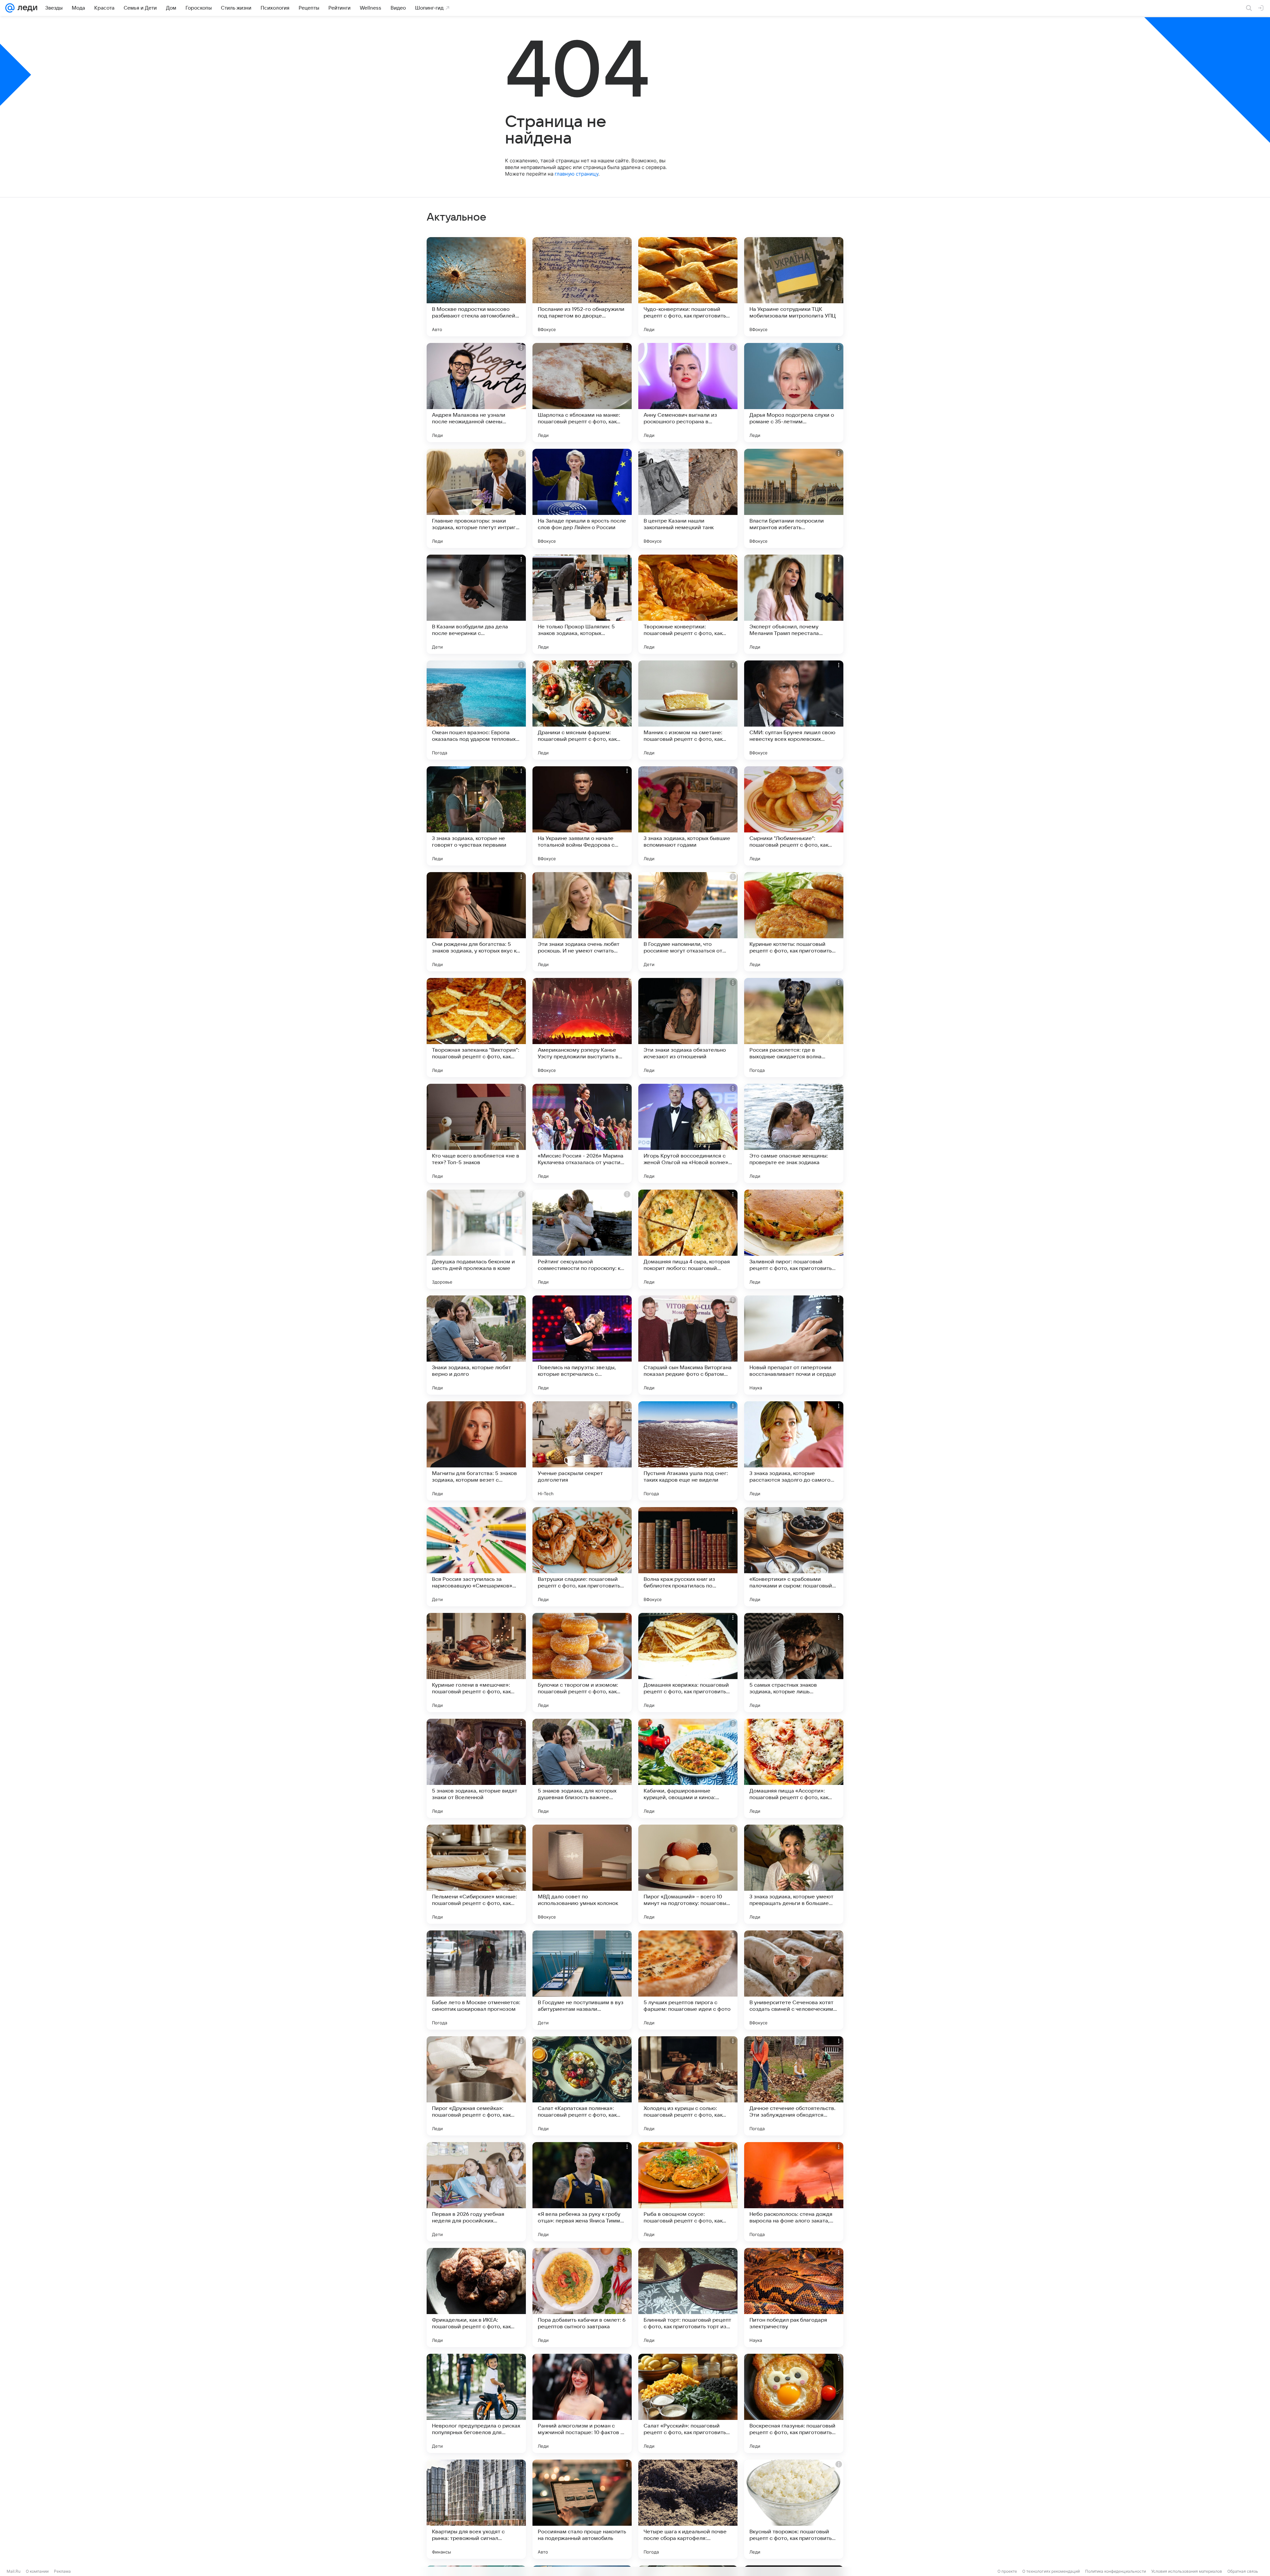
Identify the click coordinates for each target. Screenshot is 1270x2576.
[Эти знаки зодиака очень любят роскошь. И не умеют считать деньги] (582, 922)
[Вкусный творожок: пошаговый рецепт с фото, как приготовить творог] (794, 2509)
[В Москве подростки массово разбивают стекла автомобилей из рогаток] (476, 287)
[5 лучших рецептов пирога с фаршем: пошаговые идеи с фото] (688, 1980)
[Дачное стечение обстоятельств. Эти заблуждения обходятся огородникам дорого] (794, 2086)
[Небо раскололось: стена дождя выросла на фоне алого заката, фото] (794, 2192)
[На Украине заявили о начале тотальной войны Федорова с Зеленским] (582, 816)
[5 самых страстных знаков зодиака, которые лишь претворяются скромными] (794, 1663)
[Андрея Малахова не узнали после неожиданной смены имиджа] (476, 393)
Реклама (62, 2571)
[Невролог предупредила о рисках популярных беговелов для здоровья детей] (476, 2403)
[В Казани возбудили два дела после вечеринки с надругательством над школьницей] (476, 604)
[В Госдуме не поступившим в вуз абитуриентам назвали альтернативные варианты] (582, 1980)
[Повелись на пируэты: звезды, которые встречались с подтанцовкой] (582, 1345)
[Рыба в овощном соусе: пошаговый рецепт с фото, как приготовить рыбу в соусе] (688, 2192)
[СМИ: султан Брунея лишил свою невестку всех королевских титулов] (794, 710)
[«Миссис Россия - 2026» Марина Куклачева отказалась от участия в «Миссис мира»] (582, 1133)
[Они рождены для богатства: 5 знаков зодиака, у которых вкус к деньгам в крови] (476, 922)
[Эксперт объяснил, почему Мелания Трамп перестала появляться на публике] (794, 604)
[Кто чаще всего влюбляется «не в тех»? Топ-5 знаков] (476, 1133)
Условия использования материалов (1187, 2571)
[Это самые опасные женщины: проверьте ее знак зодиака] (794, 1133)
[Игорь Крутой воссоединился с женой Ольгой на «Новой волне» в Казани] (688, 1133)
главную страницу (576, 174)
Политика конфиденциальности (1116, 2571)
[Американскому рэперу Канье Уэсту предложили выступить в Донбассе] (582, 1028)
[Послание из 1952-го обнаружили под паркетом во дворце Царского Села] (582, 287)
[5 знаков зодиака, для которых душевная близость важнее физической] (582, 1768)
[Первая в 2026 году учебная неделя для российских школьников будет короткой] (476, 2192)
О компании (37, 2571)
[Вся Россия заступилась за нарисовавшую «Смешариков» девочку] (476, 1557)
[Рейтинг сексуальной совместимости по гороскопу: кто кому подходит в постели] (582, 1239)
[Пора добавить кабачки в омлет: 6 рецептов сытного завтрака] (582, 2298)
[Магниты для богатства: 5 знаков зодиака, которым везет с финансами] (476, 1451)
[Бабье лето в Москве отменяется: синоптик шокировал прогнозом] (476, 1980)
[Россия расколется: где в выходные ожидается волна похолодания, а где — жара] (794, 1028)
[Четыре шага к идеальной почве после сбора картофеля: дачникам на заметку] (688, 2509)
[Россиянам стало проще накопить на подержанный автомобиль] (582, 2509)
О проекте (1007, 2571)
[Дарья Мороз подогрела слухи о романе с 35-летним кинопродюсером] (794, 393)
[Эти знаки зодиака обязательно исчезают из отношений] (688, 1028)
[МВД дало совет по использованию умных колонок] (582, 1874)
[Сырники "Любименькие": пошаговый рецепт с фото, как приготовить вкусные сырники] (794, 816)
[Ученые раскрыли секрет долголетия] (582, 1451)
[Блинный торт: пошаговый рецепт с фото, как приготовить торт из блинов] (688, 2298)
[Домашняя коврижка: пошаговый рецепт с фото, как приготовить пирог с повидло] (688, 1663)
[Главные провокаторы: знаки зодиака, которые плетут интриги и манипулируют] (476, 498)
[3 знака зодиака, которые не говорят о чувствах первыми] (476, 816)
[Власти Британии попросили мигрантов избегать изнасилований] (794, 498)
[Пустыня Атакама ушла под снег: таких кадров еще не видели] (688, 1451)
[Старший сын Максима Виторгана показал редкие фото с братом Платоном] (688, 1345)
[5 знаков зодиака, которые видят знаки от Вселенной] (476, 1768)
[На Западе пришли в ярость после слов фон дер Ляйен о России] (582, 498)
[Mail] (10, 8)
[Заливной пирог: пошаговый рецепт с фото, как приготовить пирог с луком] (794, 1239)
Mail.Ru (14, 2571)
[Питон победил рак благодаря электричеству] (794, 2298)
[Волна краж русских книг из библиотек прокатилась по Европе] (688, 1557)
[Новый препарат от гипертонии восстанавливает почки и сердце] (794, 1345)
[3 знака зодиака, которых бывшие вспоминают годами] (688, 816)
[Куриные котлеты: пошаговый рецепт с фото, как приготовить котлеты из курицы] (794, 922)
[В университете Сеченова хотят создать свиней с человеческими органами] (794, 1980)
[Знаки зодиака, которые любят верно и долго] (476, 1345)
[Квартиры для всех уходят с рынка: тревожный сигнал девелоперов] (476, 2509)
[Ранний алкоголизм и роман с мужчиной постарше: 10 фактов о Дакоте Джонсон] (582, 2403)
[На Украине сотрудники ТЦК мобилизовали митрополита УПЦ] (794, 287)
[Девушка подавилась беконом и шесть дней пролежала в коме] (476, 1239)
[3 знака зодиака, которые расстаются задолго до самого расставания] (794, 1451)
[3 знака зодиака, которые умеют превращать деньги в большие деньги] (794, 1874)
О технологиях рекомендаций (1051, 2571)
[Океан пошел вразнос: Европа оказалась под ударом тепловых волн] (476, 710)
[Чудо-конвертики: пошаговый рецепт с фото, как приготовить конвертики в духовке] (688, 287)
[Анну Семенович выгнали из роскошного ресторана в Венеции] (688, 393)
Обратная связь (1243, 2571)
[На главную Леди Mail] (26, 8)
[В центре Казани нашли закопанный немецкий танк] (688, 498)
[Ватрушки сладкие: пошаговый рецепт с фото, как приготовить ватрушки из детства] (582, 1557)
